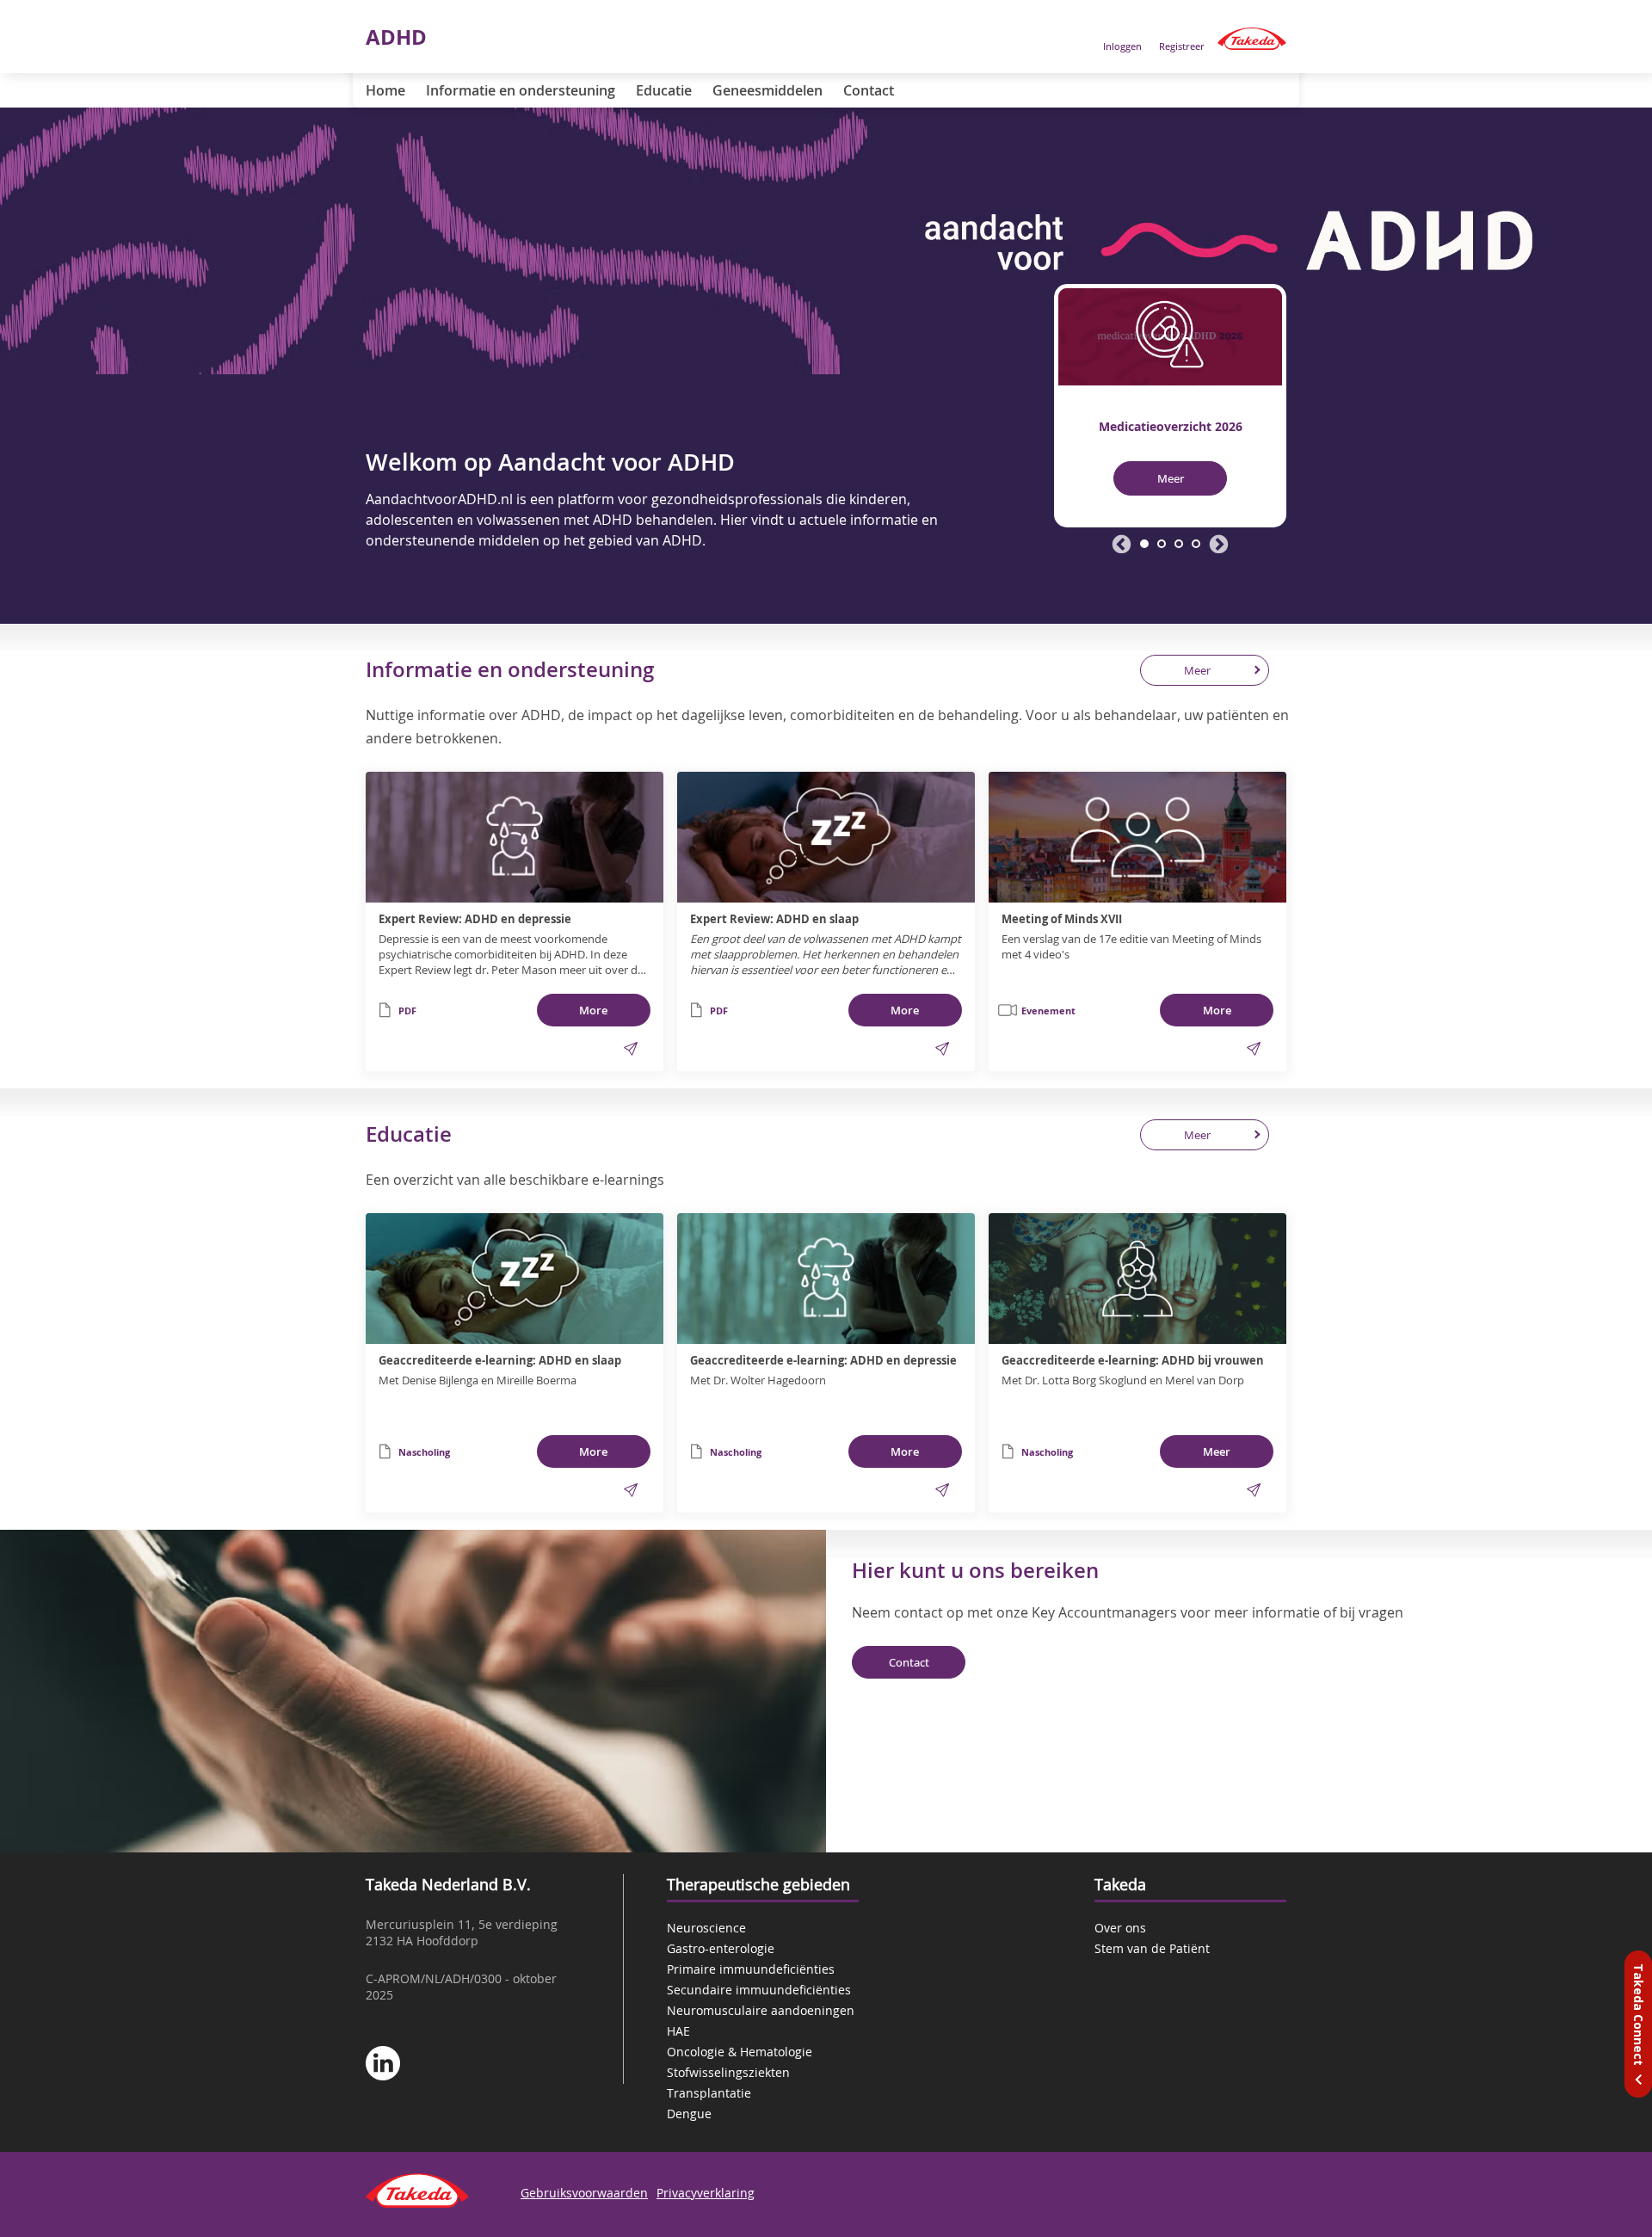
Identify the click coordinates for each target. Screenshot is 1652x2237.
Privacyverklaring (706, 2193)
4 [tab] (1196, 544)
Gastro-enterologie (721, 1948)
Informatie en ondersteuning (521, 90)
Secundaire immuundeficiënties (759, 1990)
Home (385, 90)
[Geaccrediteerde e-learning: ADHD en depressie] (826, 1279)
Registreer (1182, 46)
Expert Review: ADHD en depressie (475, 919)
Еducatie (664, 90)
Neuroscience (706, 1928)
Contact (869, 90)
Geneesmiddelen (767, 90)
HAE (678, 2031)
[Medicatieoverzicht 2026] (1170, 335)
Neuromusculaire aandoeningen (761, 2010)
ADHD (396, 37)
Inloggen (1122, 46)
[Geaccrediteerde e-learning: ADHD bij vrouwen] (1137, 1279)
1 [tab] (1144, 544)
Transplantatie (709, 2093)
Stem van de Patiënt (1152, 1948)
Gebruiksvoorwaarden (584, 2193)
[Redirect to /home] (1252, 39)
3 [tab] (1179, 544)
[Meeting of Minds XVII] (1137, 837)
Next (1219, 545)
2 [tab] (1162, 544)
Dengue (689, 2114)
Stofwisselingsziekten (728, 2072)
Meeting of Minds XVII (1062, 919)
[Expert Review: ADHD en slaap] (826, 837)
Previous (1122, 545)
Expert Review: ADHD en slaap (774, 919)
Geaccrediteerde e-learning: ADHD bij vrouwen (1133, 1360)
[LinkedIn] (383, 2065)
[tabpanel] (1170, 406)
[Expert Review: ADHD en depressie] (515, 837)
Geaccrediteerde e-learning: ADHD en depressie (823, 1360)
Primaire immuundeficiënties (751, 1969)
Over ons (1120, 1928)
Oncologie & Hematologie (740, 2052)
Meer (1171, 478)
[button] (631, 1049)
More (593, 1010)
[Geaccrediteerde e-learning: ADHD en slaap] (515, 1279)
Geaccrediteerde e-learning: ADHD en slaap (500, 1360)
